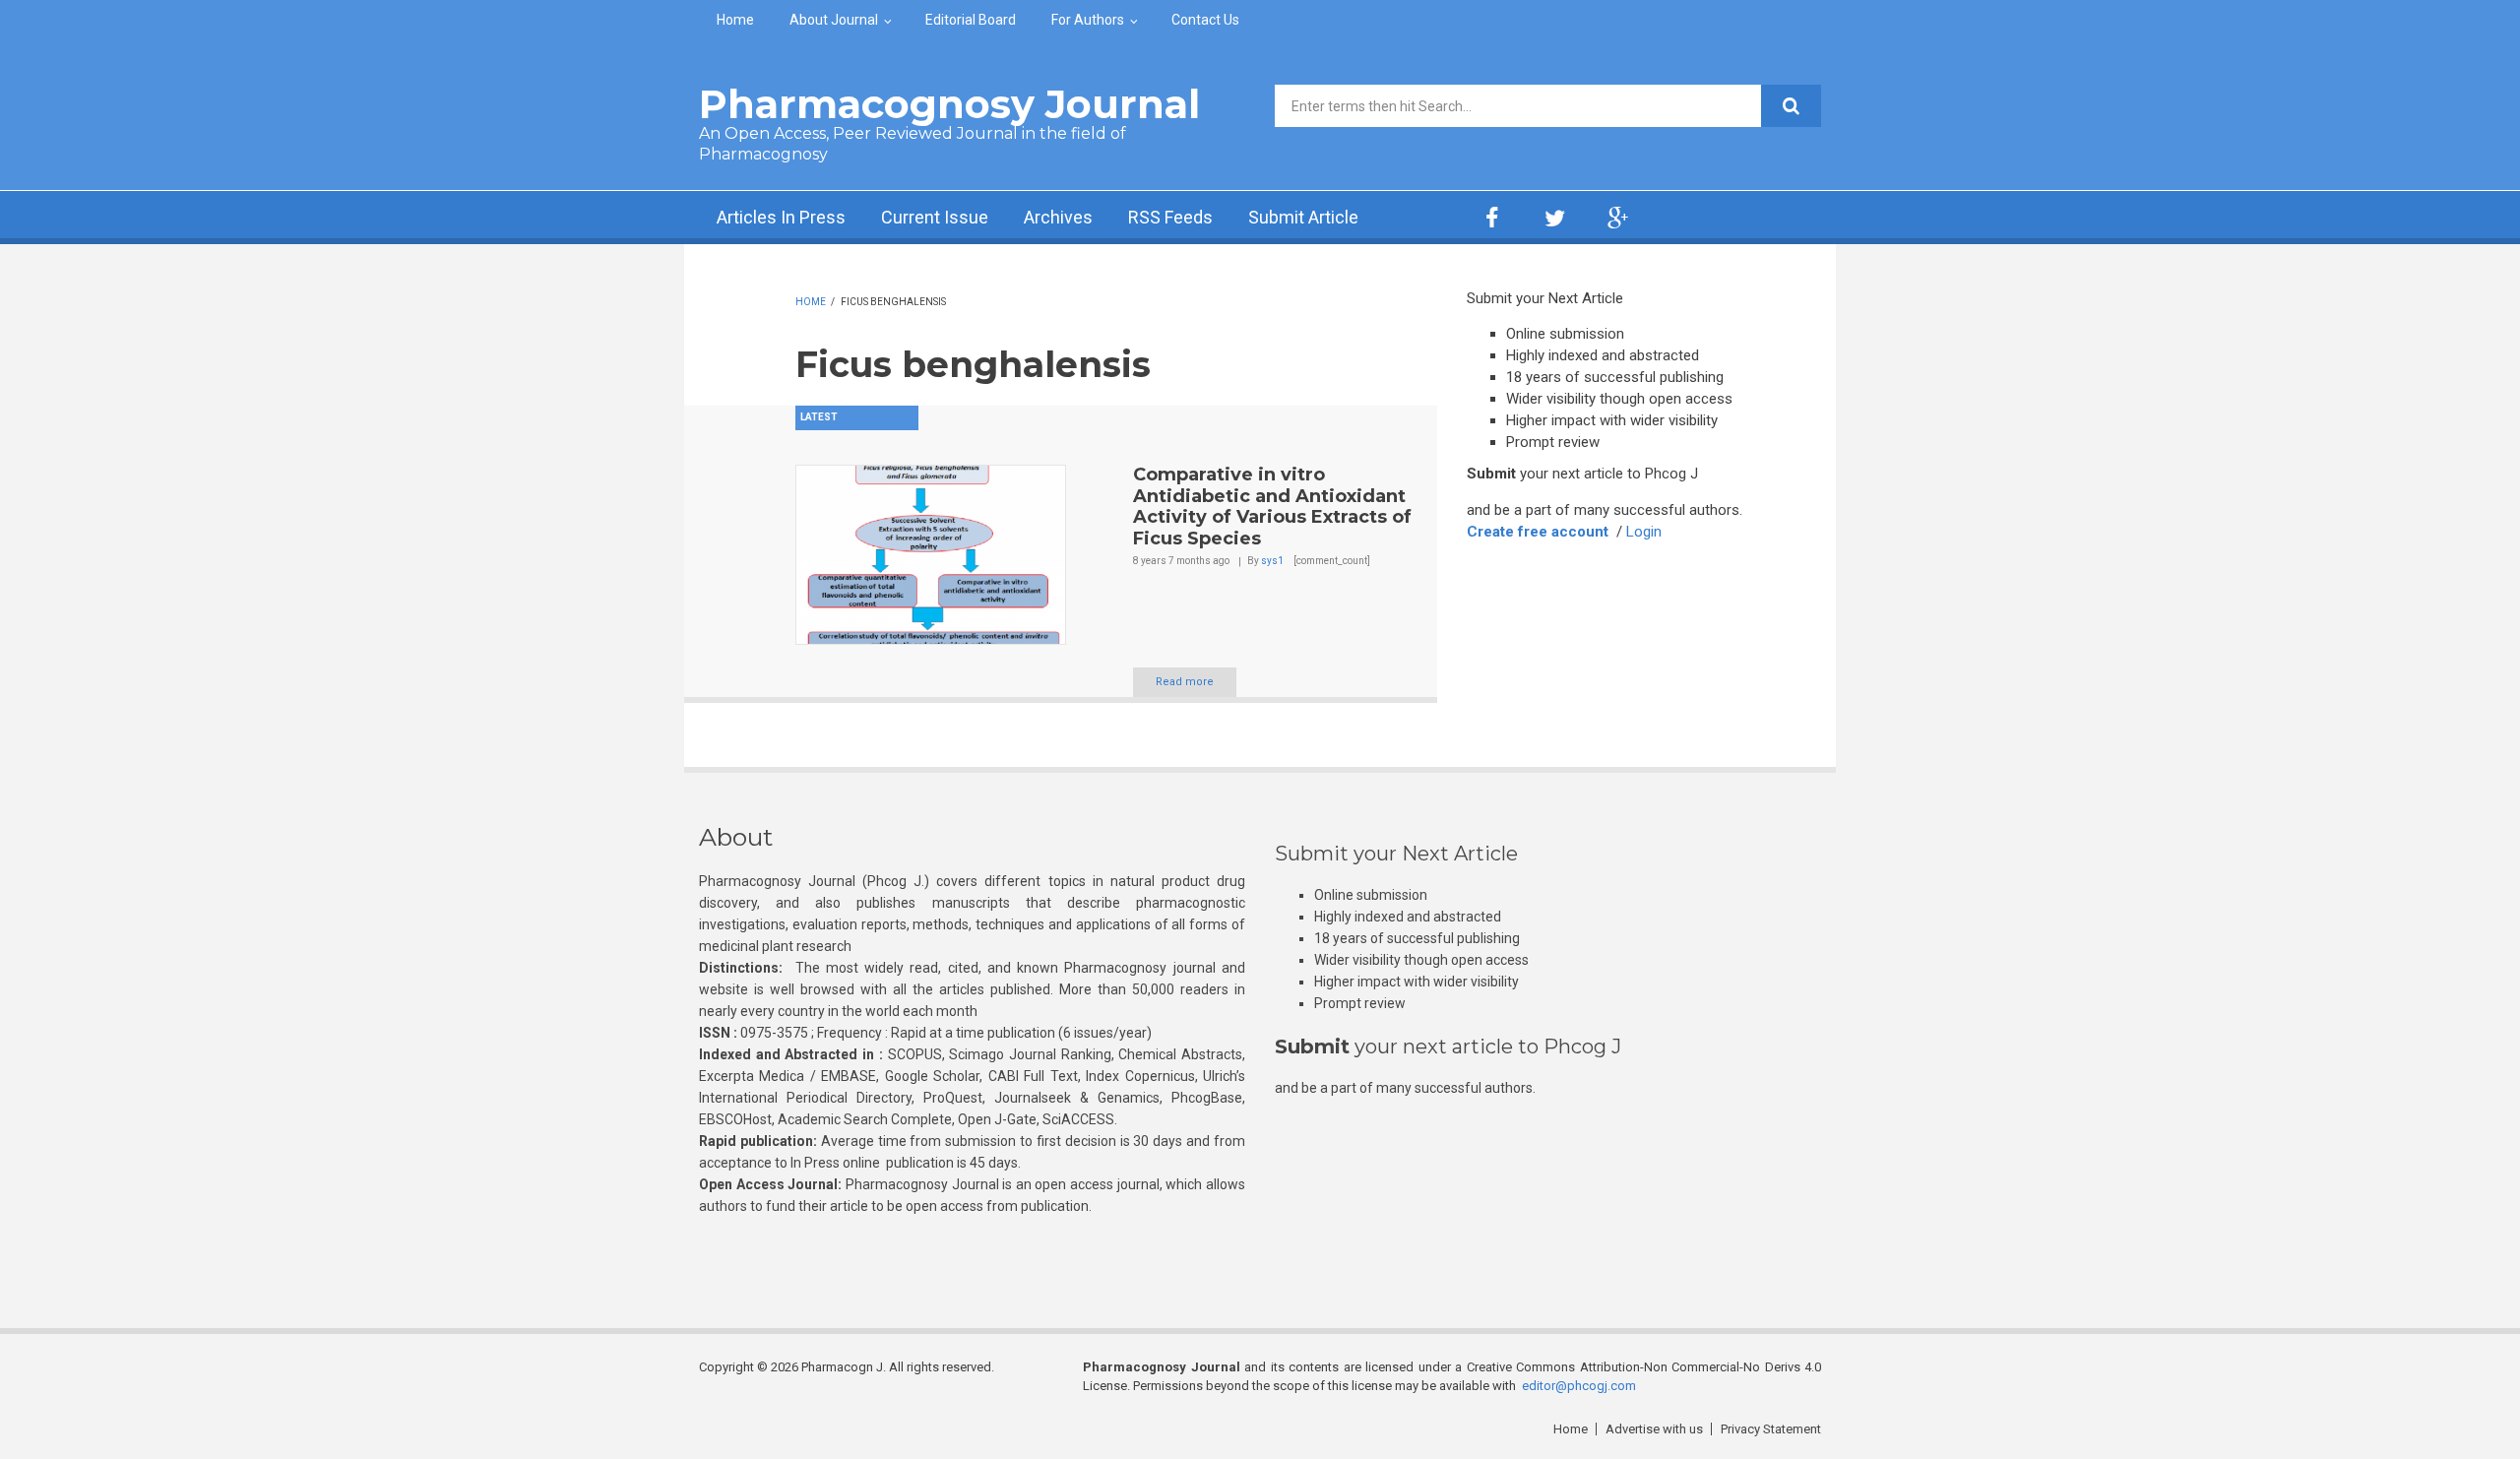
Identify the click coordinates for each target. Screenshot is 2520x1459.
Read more (1185, 682)
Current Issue (935, 217)
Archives (1058, 217)
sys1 (1272, 561)
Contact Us (1205, 20)
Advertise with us (1654, 1429)
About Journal (834, 20)
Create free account (1538, 532)
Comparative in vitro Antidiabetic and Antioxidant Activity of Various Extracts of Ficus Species (1272, 507)
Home (735, 20)
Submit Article (1303, 217)
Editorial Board (971, 20)
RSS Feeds (1170, 217)
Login (1644, 532)
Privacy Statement (1771, 1429)
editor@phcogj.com (1579, 1386)
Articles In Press (781, 217)
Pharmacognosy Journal (949, 104)
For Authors (1088, 20)
